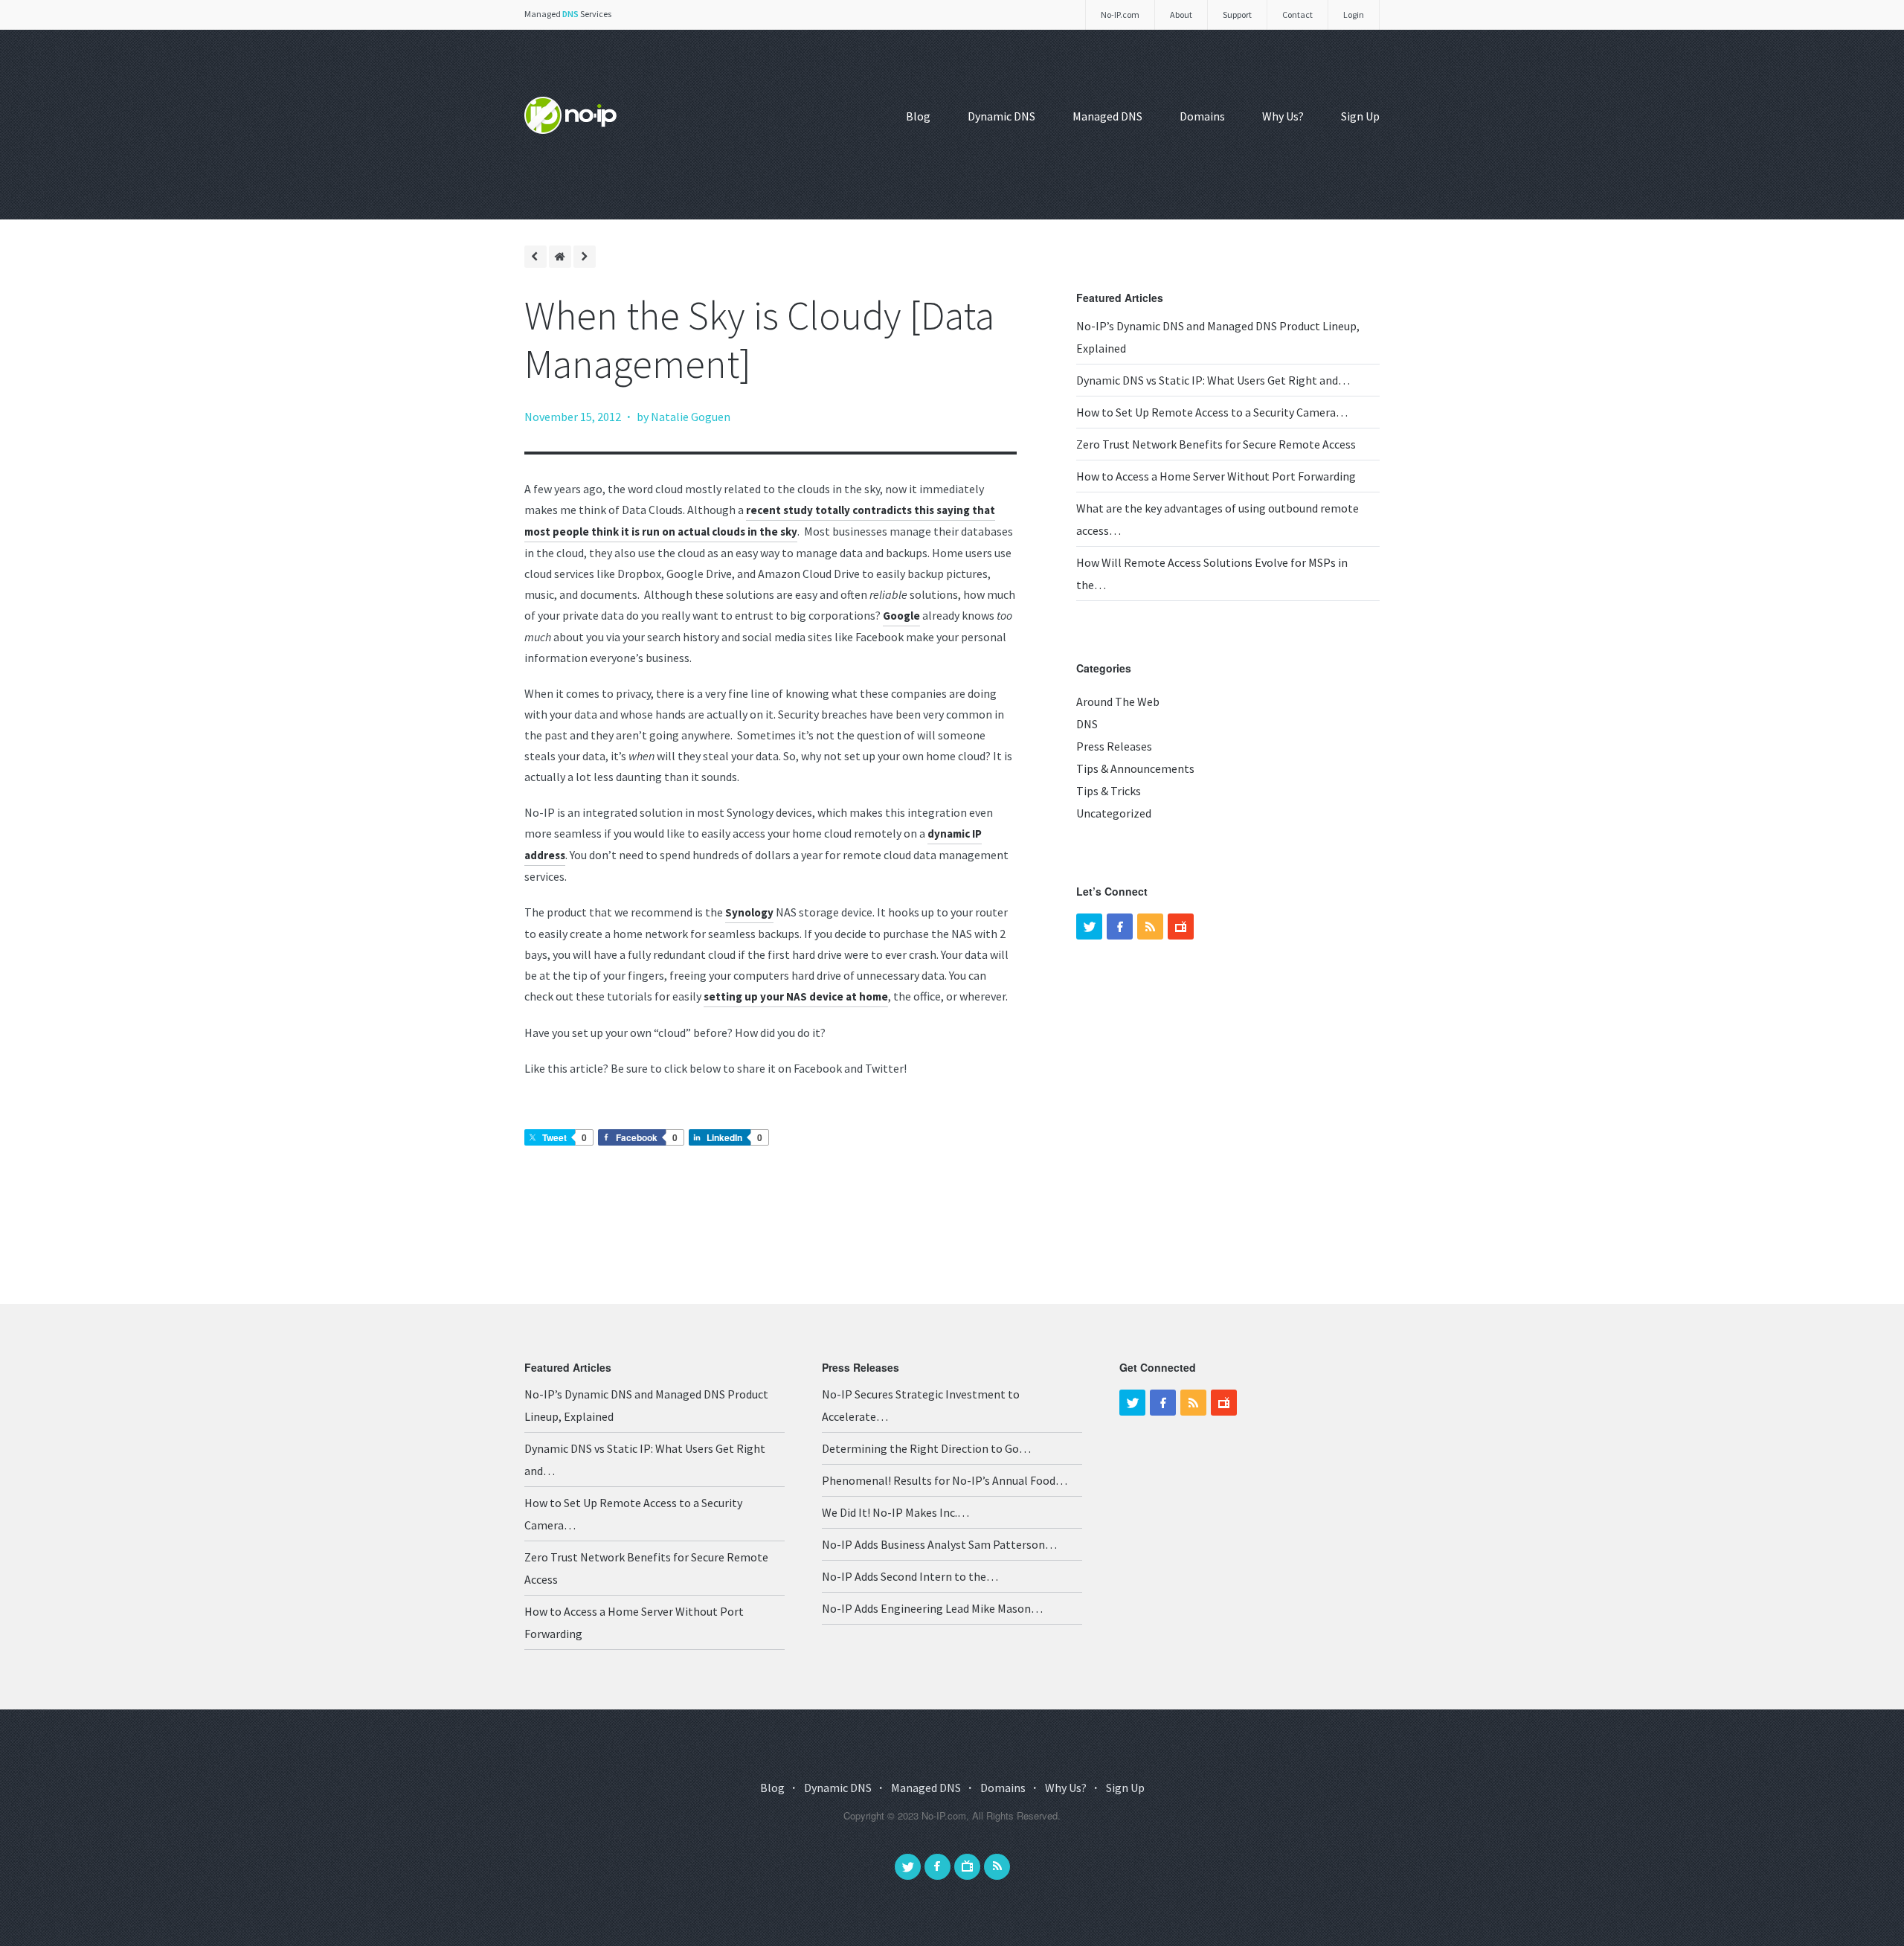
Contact (1297, 15)
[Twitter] (1089, 927)
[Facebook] (1120, 927)
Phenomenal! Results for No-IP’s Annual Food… (945, 1480)
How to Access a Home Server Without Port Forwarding (1216, 476)
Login (1354, 15)
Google (901, 616)
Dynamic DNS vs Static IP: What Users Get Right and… (1213, 380)
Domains (1202, 116)
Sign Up (1360, 116)
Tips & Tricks (1109, 791)
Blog (918, 116)
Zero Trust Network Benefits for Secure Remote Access (1216, 444)
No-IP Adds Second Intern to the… (910, 1576)
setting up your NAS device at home (796, 996)
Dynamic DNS (1001, 116)
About (1181, 15)
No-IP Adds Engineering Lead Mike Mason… (932, 1608)
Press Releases (1114, 746)
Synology (749, 912)
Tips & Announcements (1135, 768)
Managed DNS (1107, 116)
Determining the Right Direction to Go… (926, 1448)
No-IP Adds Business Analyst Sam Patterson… (939, 1544)
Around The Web (1118, 701)
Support (1237, 15)
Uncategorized (1114, 813)
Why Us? (1283, 116)
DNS (1087, 724)
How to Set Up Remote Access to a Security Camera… (1212, 412)
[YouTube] (1181, 927)
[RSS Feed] (1150, 927)
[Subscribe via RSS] (997, 1867)
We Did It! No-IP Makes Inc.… (895, 1512)
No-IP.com (1120, 15)
